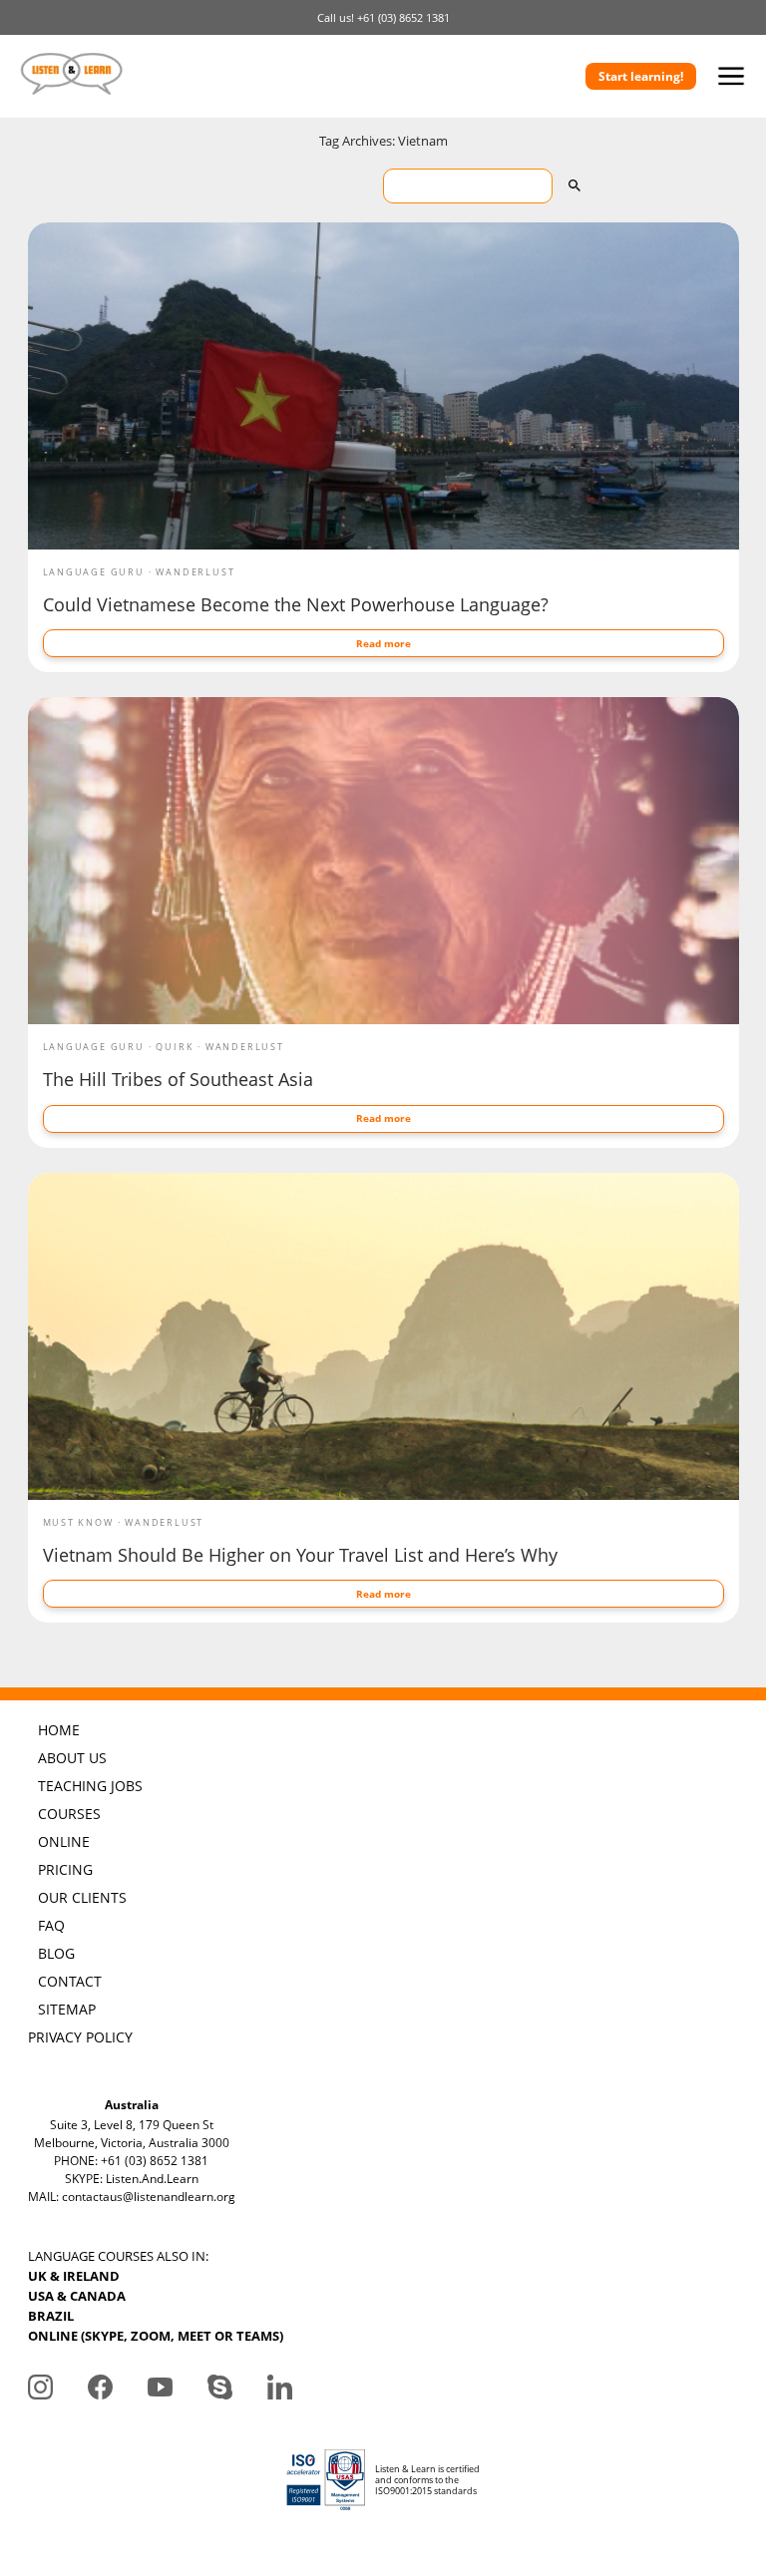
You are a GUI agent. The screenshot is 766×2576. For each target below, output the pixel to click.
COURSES (69, 1814)
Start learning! (641, 76)
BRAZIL (51, 2316)
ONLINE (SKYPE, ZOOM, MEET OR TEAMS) (156, 2336)
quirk (175, 1047)
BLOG (56, 1953)
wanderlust (195, 572)
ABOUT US (72, 1758)
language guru (94, 572)
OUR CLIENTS (82, 1897)
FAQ (51, 1925)
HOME (59, 1730)
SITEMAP (67, 2009)
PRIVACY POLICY (80, 2037)
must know (78, 1522)
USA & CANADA (77, 2296)
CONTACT (70, 1981)
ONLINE (64, 1841)
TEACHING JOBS (90, 1786)
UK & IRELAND (74, 2276)
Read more (383, 643)
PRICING (65, 1869)
